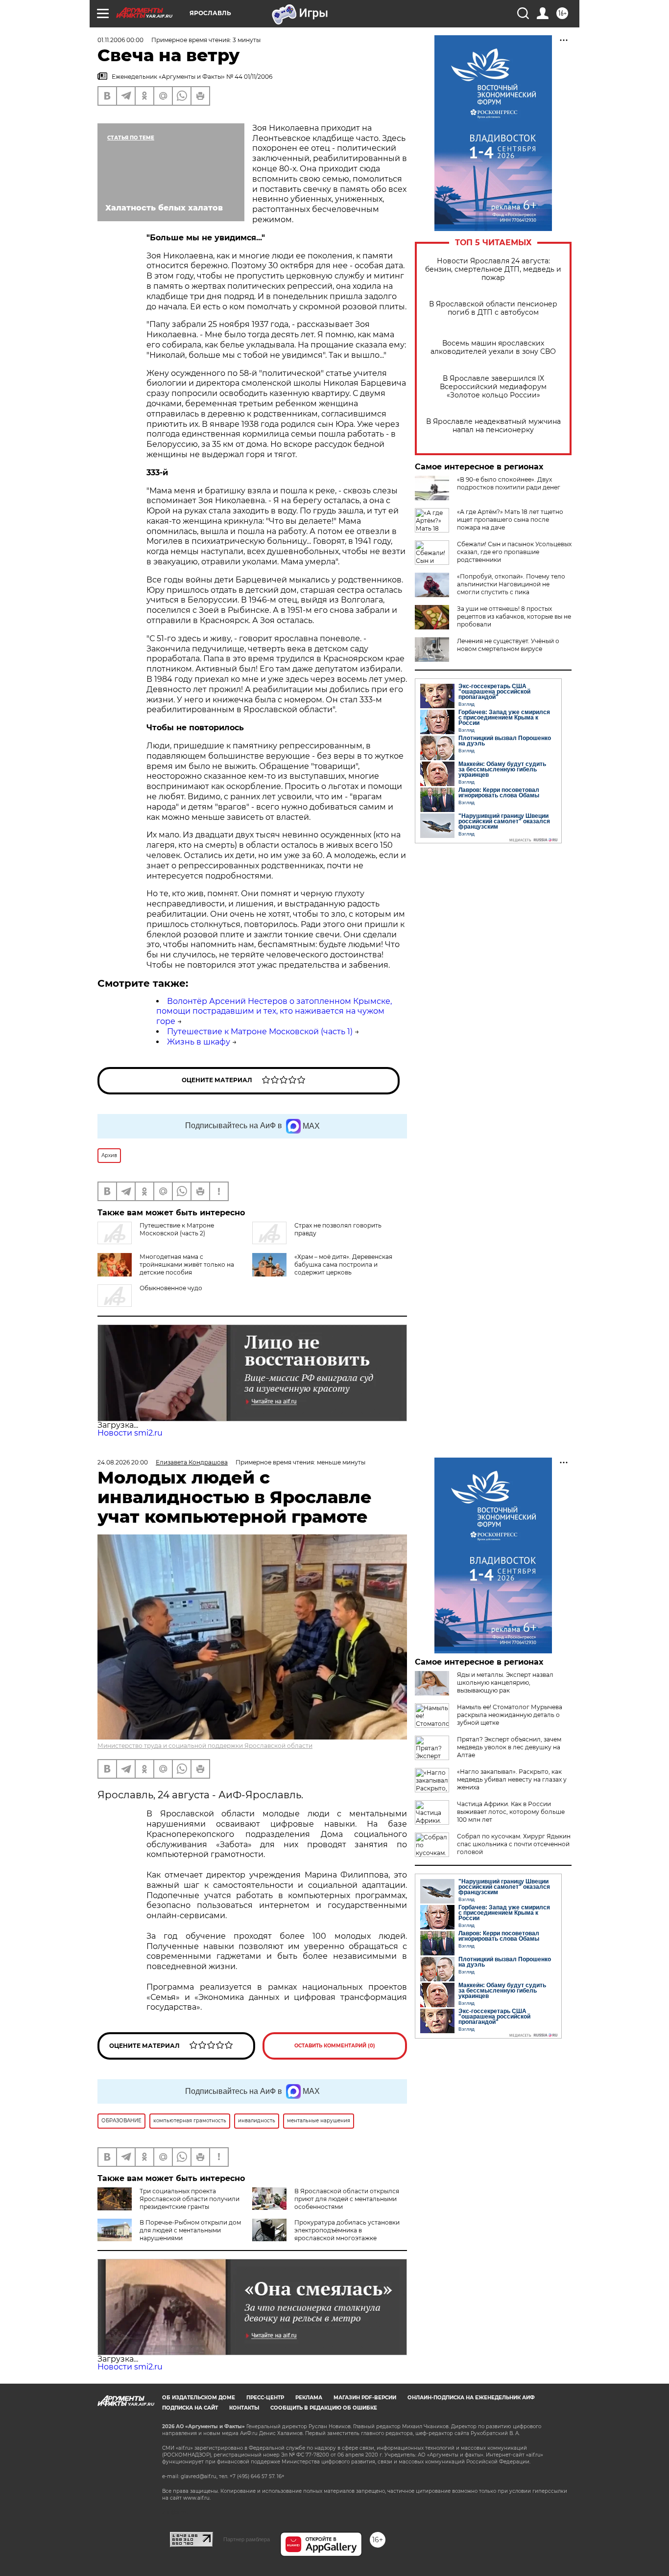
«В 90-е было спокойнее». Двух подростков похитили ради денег (509, 483)
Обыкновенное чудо (171, 1288)
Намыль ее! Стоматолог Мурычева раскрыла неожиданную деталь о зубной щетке (510, 1715)
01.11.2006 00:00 (120, 40)
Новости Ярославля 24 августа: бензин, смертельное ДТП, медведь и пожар (493, 269)
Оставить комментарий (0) (335, 2046)
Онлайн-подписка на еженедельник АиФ (471, 2398)
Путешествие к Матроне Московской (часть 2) (177, 1229)
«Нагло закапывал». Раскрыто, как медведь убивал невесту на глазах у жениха (512, 1779)
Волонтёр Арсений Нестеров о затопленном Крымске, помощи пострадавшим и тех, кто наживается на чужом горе (274, 1011)
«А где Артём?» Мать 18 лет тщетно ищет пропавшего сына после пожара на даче (510, 520)
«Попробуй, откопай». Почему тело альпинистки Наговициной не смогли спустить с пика (511, 584)
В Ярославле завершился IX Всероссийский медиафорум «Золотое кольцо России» (493, 387)
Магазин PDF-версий (365, 2398)
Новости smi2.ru (130, 1433)
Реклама (309, 2398)
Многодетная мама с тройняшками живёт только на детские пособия (187, 1265)
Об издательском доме (199, 2398)
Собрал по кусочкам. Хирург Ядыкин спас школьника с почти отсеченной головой (514, 1844)
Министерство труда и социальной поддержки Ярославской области (205, 1746)
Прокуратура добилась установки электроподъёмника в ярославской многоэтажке (347, 2230)
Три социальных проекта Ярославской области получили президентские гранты (190, 2199)
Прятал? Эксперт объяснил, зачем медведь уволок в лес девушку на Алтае (509, 1747)
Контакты (244, 2408)
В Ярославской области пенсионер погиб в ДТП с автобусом (493, 308)
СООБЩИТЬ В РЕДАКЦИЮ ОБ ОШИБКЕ (324, 2408)
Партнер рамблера (247, 2539)
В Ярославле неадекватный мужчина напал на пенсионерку (493, 426)
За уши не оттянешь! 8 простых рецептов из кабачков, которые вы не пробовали (514, 616)
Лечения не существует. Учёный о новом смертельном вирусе (508, 645)
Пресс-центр (265, 2398)
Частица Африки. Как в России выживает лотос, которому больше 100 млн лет (511, 1812)
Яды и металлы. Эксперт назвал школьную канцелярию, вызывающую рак (505, 1683)
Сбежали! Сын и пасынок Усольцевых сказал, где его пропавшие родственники (514, 552)
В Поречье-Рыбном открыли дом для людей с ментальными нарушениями (190, 2230)
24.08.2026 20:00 (123, 1462)
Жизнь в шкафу (199, 1042)
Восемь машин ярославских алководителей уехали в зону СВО (493, 348)
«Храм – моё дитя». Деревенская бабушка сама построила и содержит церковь (343, 1265)
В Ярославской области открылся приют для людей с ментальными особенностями (347, 2199)
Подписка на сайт (190, 2408)
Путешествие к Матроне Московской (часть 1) (260, 1032)
